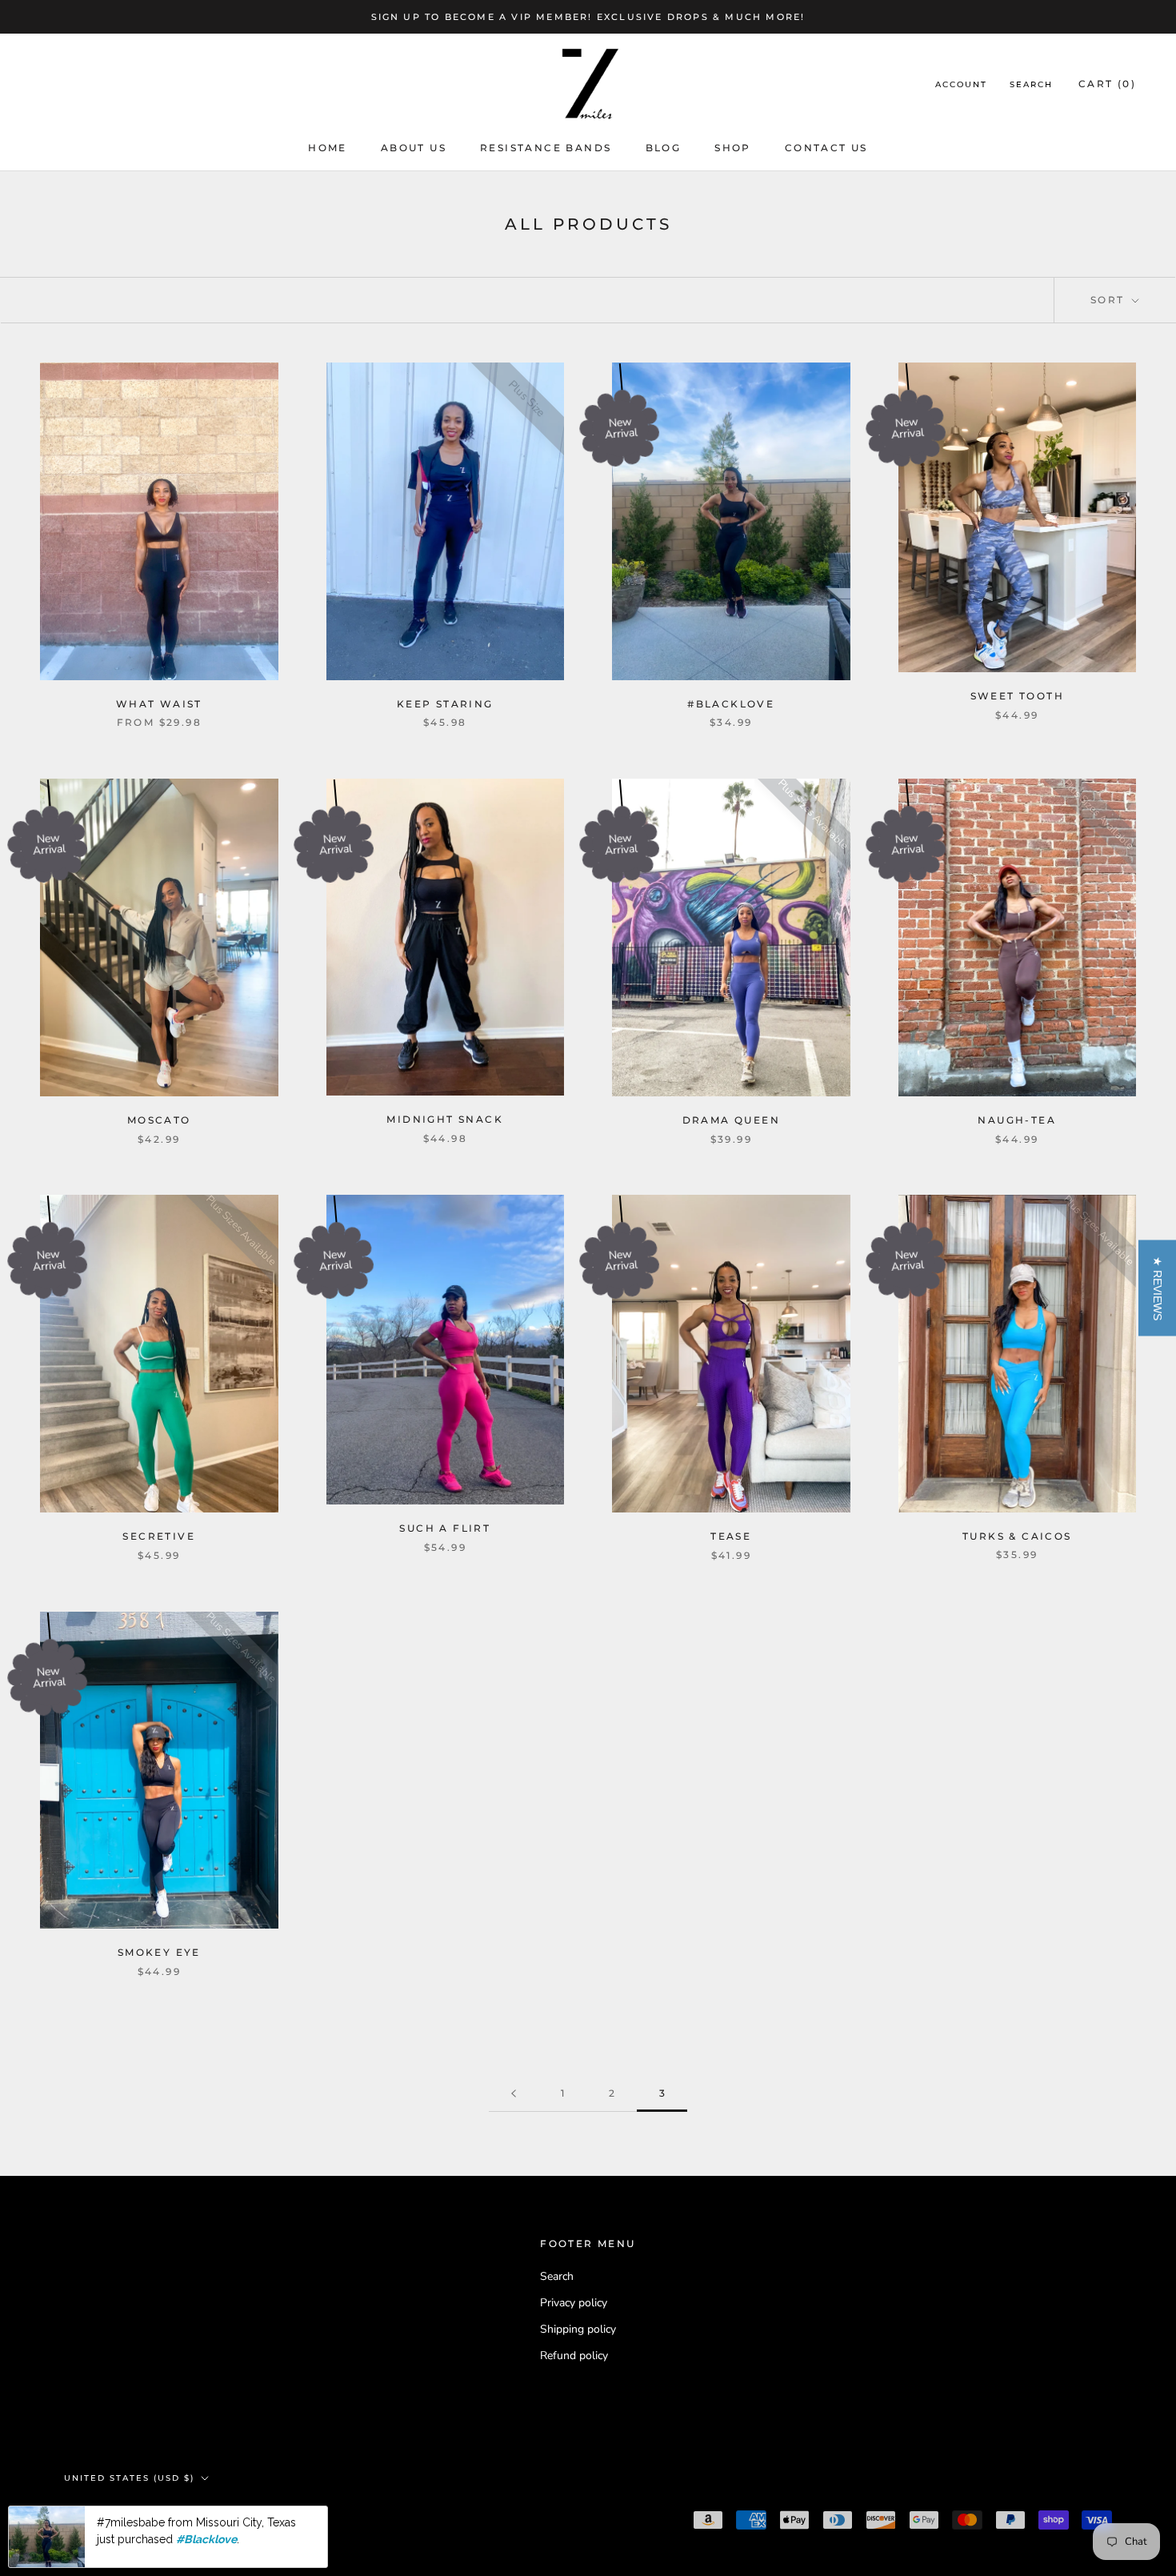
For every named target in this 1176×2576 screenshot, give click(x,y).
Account (961, 85)
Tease (731, 1536)
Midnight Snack (445, 1119)
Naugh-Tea (1017, 1120)
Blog (664, 148)
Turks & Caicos (1017, 1536)
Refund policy (574, 2356)
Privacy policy (574, 2303)
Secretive (159, 1536)
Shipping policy (578, 2329)
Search (1031, 85)
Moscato (159, 1120)
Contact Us (826, 148)
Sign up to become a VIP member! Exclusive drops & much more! (588, 17)
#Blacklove (731, 704)
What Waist (159, 704)
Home (328, 148)
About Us (414, 148)
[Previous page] (514, 2094)
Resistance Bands (546, 148)
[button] (1157, 1288)
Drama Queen (731, 1120)
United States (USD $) (129, 2478)
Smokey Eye (159, 1952)
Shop (733, 148)
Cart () (1107, 84)
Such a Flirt (445, 1528)
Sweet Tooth (1017, 696)
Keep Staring (445, 704)
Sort (1110, 300)
